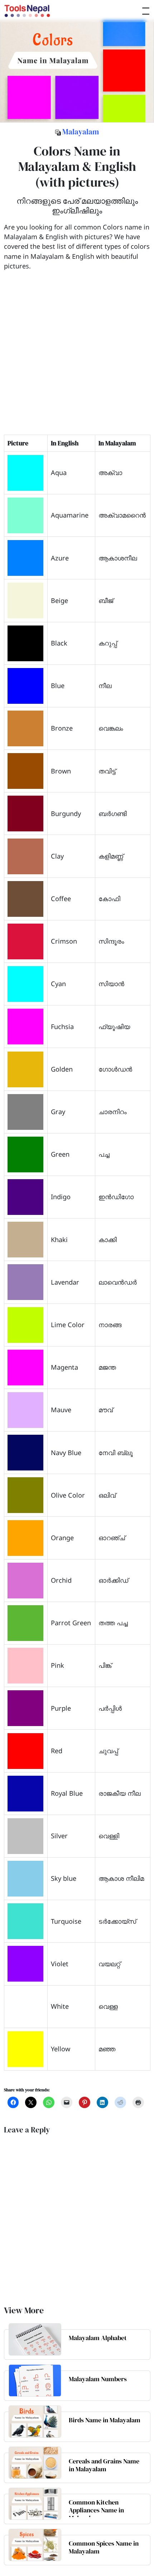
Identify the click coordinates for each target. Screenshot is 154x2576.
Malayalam (81, 132)
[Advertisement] (77, 358)
